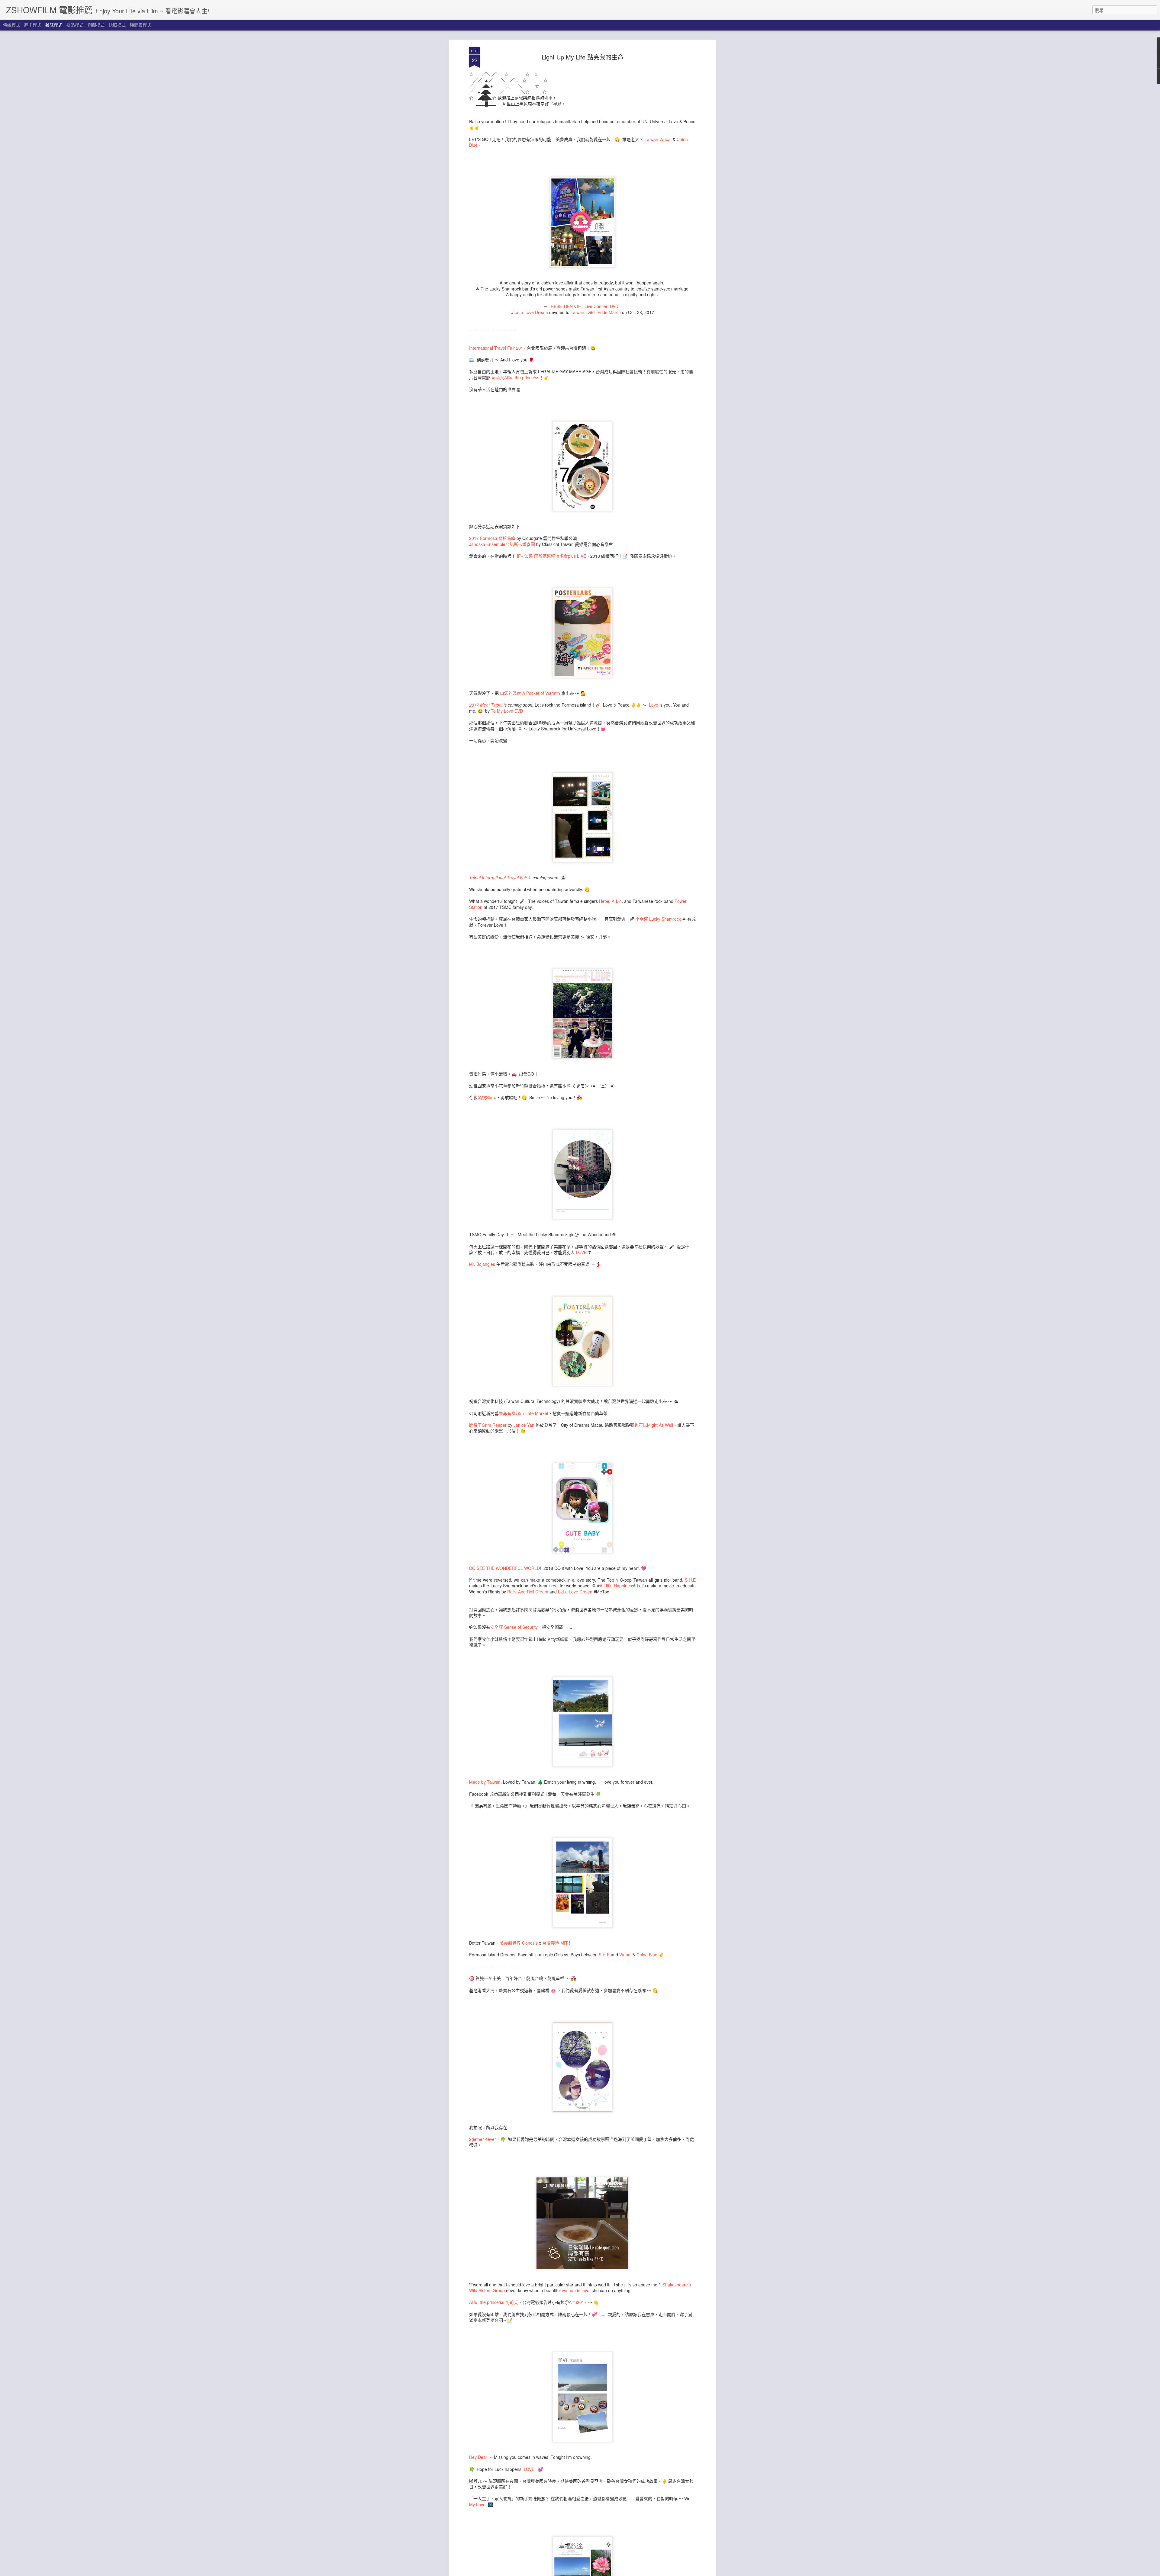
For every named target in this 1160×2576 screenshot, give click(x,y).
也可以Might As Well (654, 1425)
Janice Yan (524, 1425)
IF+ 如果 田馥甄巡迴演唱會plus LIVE (551, 556)
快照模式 (117, 25)
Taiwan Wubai (658, 139)
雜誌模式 (54, 25)
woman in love (576, 2290)
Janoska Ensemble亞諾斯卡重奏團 (502, 544)
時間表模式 (140, 25)
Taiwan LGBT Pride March (596, 312)
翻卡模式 (33, 25)
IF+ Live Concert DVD (598, 306)
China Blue (647, 1955)
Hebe (604, 901)
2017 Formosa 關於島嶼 (492, 538)
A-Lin (617, 901)
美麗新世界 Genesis (519, 1943)
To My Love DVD (507, 711)
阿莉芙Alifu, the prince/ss (515, 377)
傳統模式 (11, 25)
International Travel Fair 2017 (497, 348)
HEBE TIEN (562, 306)
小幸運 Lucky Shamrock (658, 919)
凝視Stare (487, 1097)
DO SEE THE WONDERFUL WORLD (504, 1568)
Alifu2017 (578, 2302)
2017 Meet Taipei (486, 705)
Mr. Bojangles (482, 1264)
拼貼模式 (75, 25)
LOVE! (530, 2469)
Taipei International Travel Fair (498, 877)
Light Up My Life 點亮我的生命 (583, 57)
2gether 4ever (483, 2139)
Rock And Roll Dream (528, 1592)
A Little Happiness (617, 1586)
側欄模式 (96, 25)
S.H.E (690, 1580)
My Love (477, 2504)
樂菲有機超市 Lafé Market (524, 1413)
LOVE (581, 1252)
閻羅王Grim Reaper (488, 1425)
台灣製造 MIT (555, 1943)
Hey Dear (478, 2457)
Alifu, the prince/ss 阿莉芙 (494, 2302)
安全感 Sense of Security (514, 1627)
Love (654, 705)
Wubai (625, 1955)
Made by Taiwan (485, 1782)
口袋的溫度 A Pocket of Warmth (530, 693)
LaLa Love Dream (531, 312)
